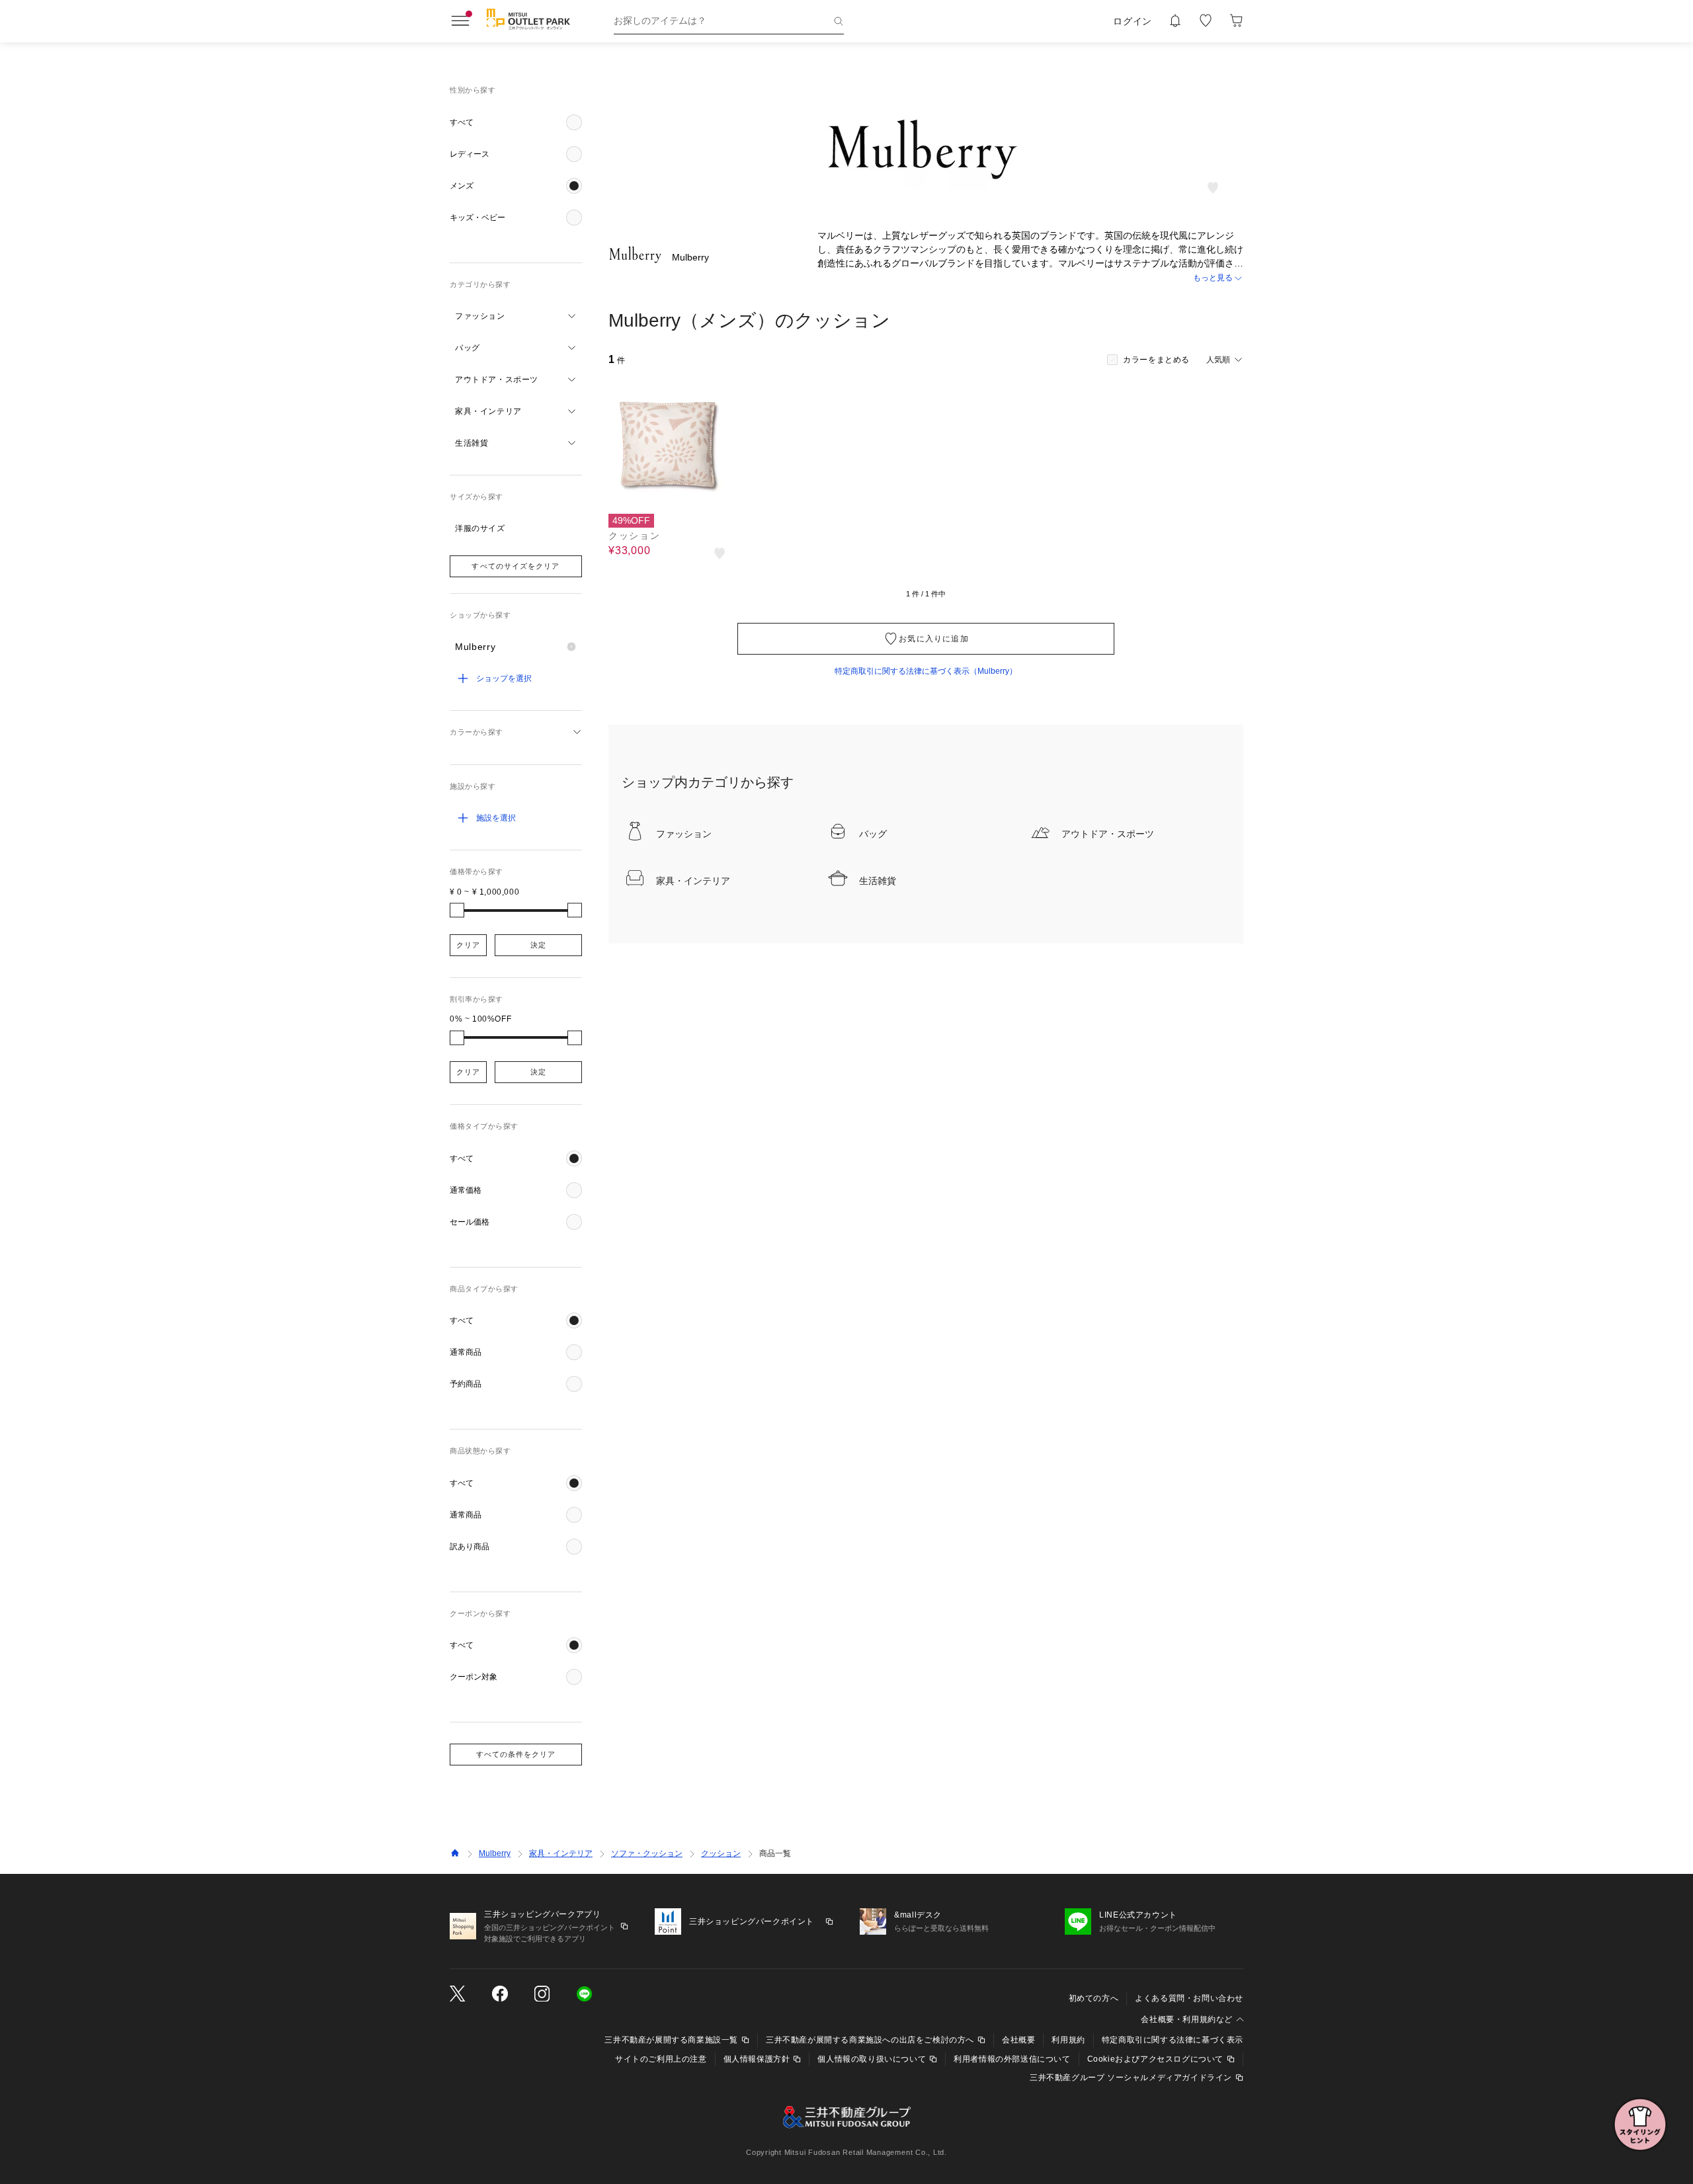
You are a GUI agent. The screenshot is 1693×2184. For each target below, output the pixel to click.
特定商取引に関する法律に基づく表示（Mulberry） (926, 671)
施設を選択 (496, 818)
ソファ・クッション (647, 1853)
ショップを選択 (504, 678)
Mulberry (495, 1853)
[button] (516, 122)
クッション (721, 1853)
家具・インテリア (561, 1853)
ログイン (1133, 21)
